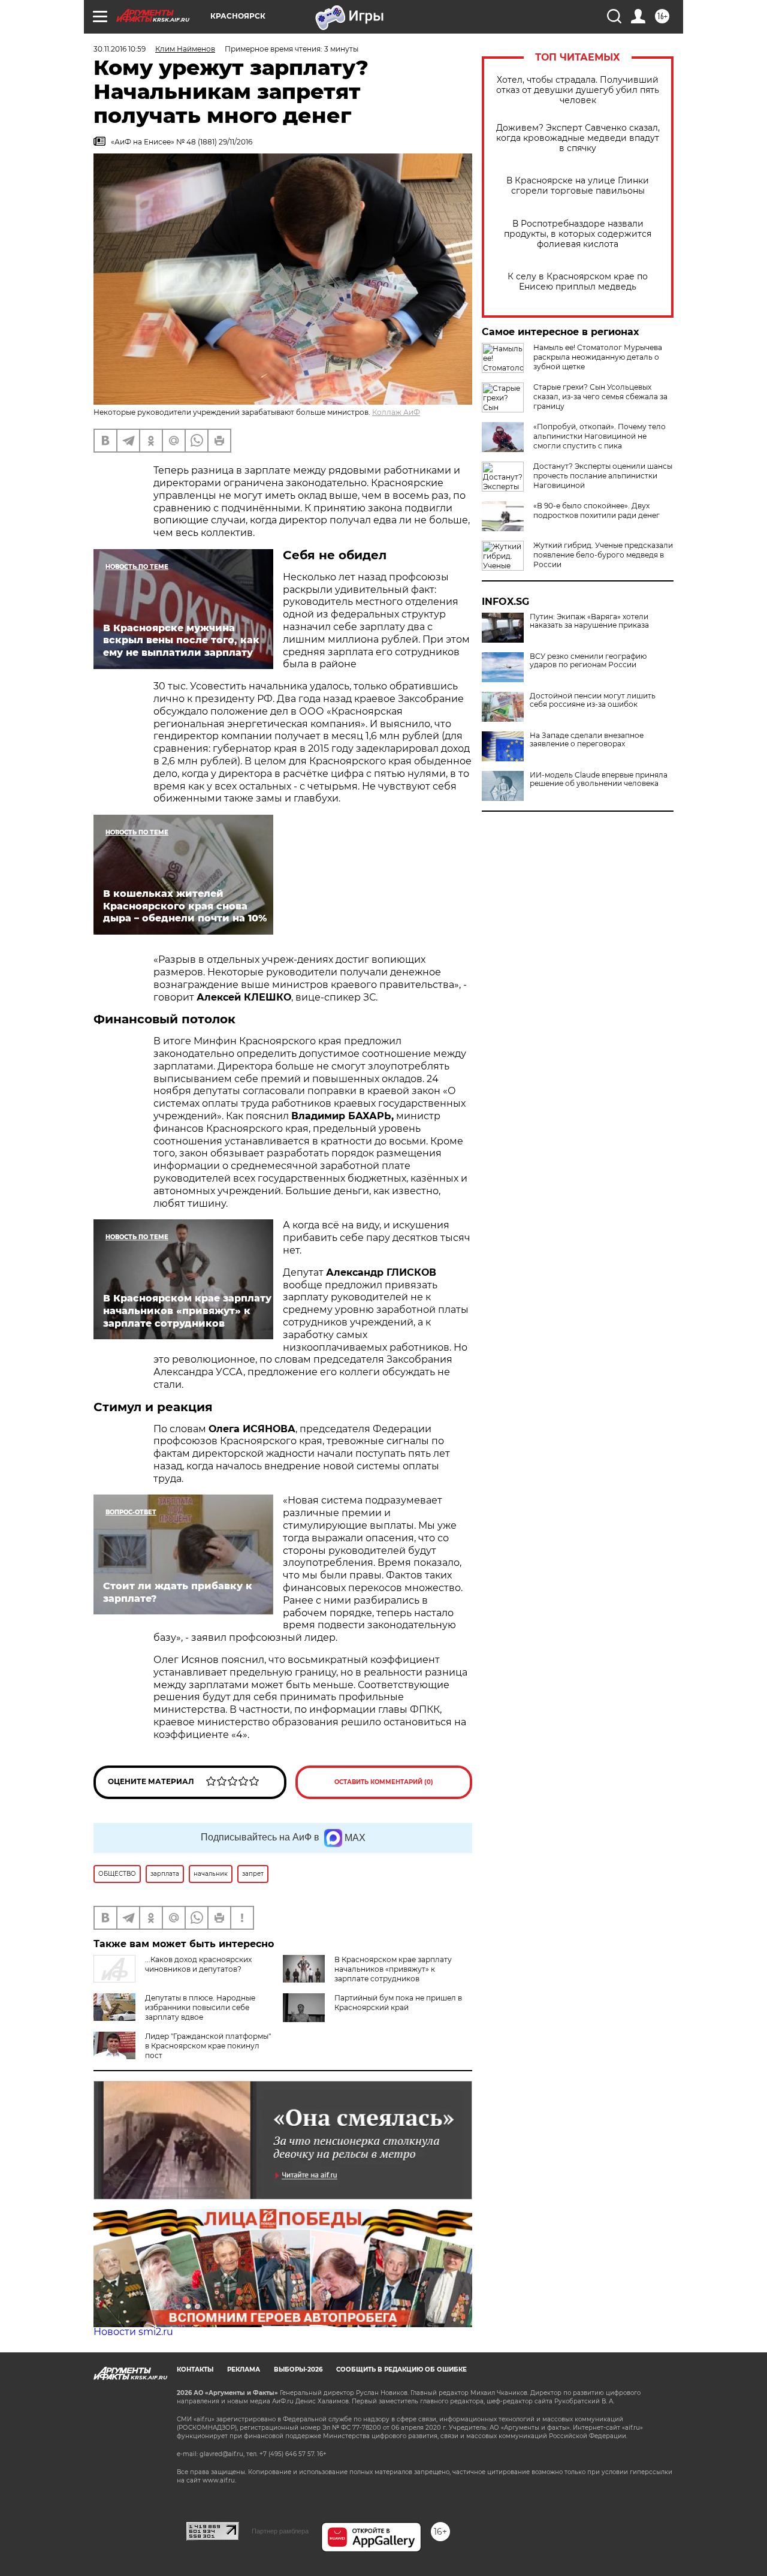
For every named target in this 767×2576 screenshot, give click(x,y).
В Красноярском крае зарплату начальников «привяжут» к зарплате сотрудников (393, 1969)
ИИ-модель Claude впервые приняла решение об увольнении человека (599, 779)
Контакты (195, 2369)
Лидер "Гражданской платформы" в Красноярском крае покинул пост (208, 2046)
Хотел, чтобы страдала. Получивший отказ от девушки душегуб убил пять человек (578, 90)
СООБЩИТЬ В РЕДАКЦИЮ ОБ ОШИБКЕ (401, 2369)
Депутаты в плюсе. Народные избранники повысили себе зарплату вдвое (200, 2007)
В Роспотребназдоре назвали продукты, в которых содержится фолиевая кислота (578, 234)
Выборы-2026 (298, 2369)
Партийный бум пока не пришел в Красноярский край (398, 2003)
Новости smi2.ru (133, 2332)
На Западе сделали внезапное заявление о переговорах (587, 740)
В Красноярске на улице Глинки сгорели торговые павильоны (578, 186)
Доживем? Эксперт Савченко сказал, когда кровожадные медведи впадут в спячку (578, 138)
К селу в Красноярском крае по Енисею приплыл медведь (578, 282)
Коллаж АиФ (396, 412)
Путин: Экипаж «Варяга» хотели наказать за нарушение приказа (589, 621)
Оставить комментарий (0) (384, 1782)
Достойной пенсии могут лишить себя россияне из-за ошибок (593, 700)
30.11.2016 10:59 (120, 49)
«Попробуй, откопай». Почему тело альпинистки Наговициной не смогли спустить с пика (600, 436)
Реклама (244, 2369)
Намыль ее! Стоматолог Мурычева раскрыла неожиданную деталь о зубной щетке (598, 357)
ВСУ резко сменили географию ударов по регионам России (588, 661)
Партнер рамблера (280, 2531)
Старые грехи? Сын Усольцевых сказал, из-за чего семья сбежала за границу (600, 397)
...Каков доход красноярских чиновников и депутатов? (198, 1964)
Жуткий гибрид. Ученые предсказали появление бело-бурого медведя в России (603, 555)
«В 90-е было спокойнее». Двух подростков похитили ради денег (597, 510)
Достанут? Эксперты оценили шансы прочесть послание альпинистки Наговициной (603, 476)
